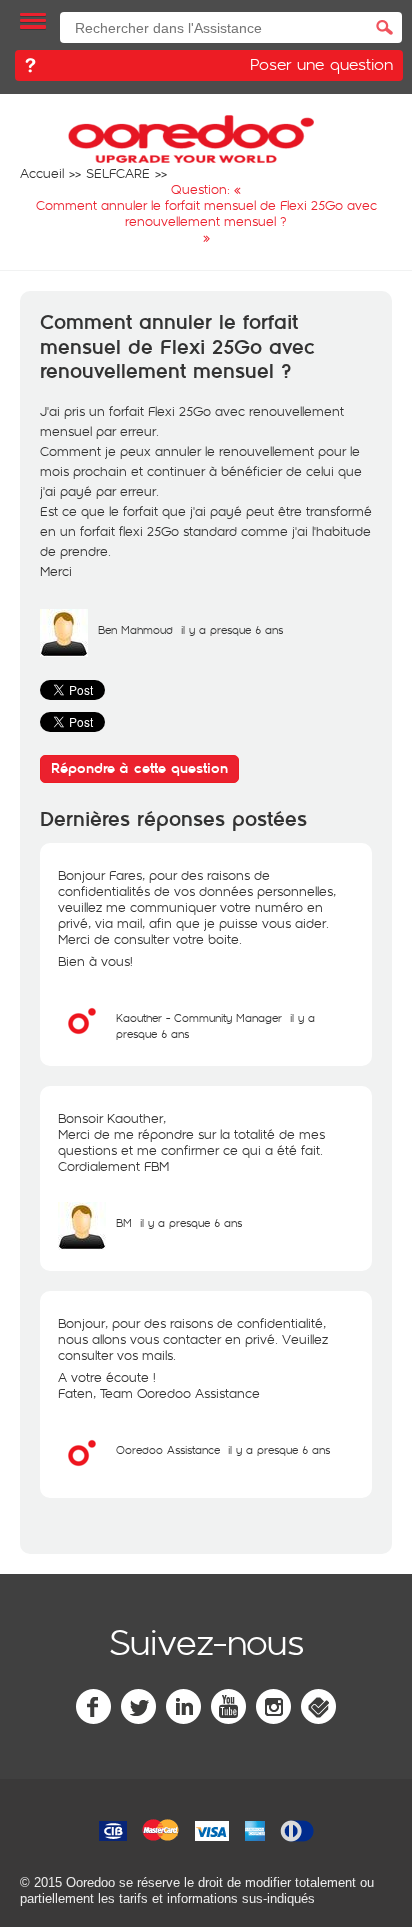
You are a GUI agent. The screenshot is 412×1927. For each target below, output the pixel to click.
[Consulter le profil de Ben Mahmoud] (64, 652)
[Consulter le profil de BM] (82, 1245)
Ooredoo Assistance (168, 1449)
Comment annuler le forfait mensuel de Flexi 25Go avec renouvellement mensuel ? (177, 347)
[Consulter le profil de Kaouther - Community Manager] (82, 1040)
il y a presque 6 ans (191, 1222)
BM (124, 1222)
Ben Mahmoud (135, 629)
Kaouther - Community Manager (199, 1017)
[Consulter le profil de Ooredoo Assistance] (82, 1472)
